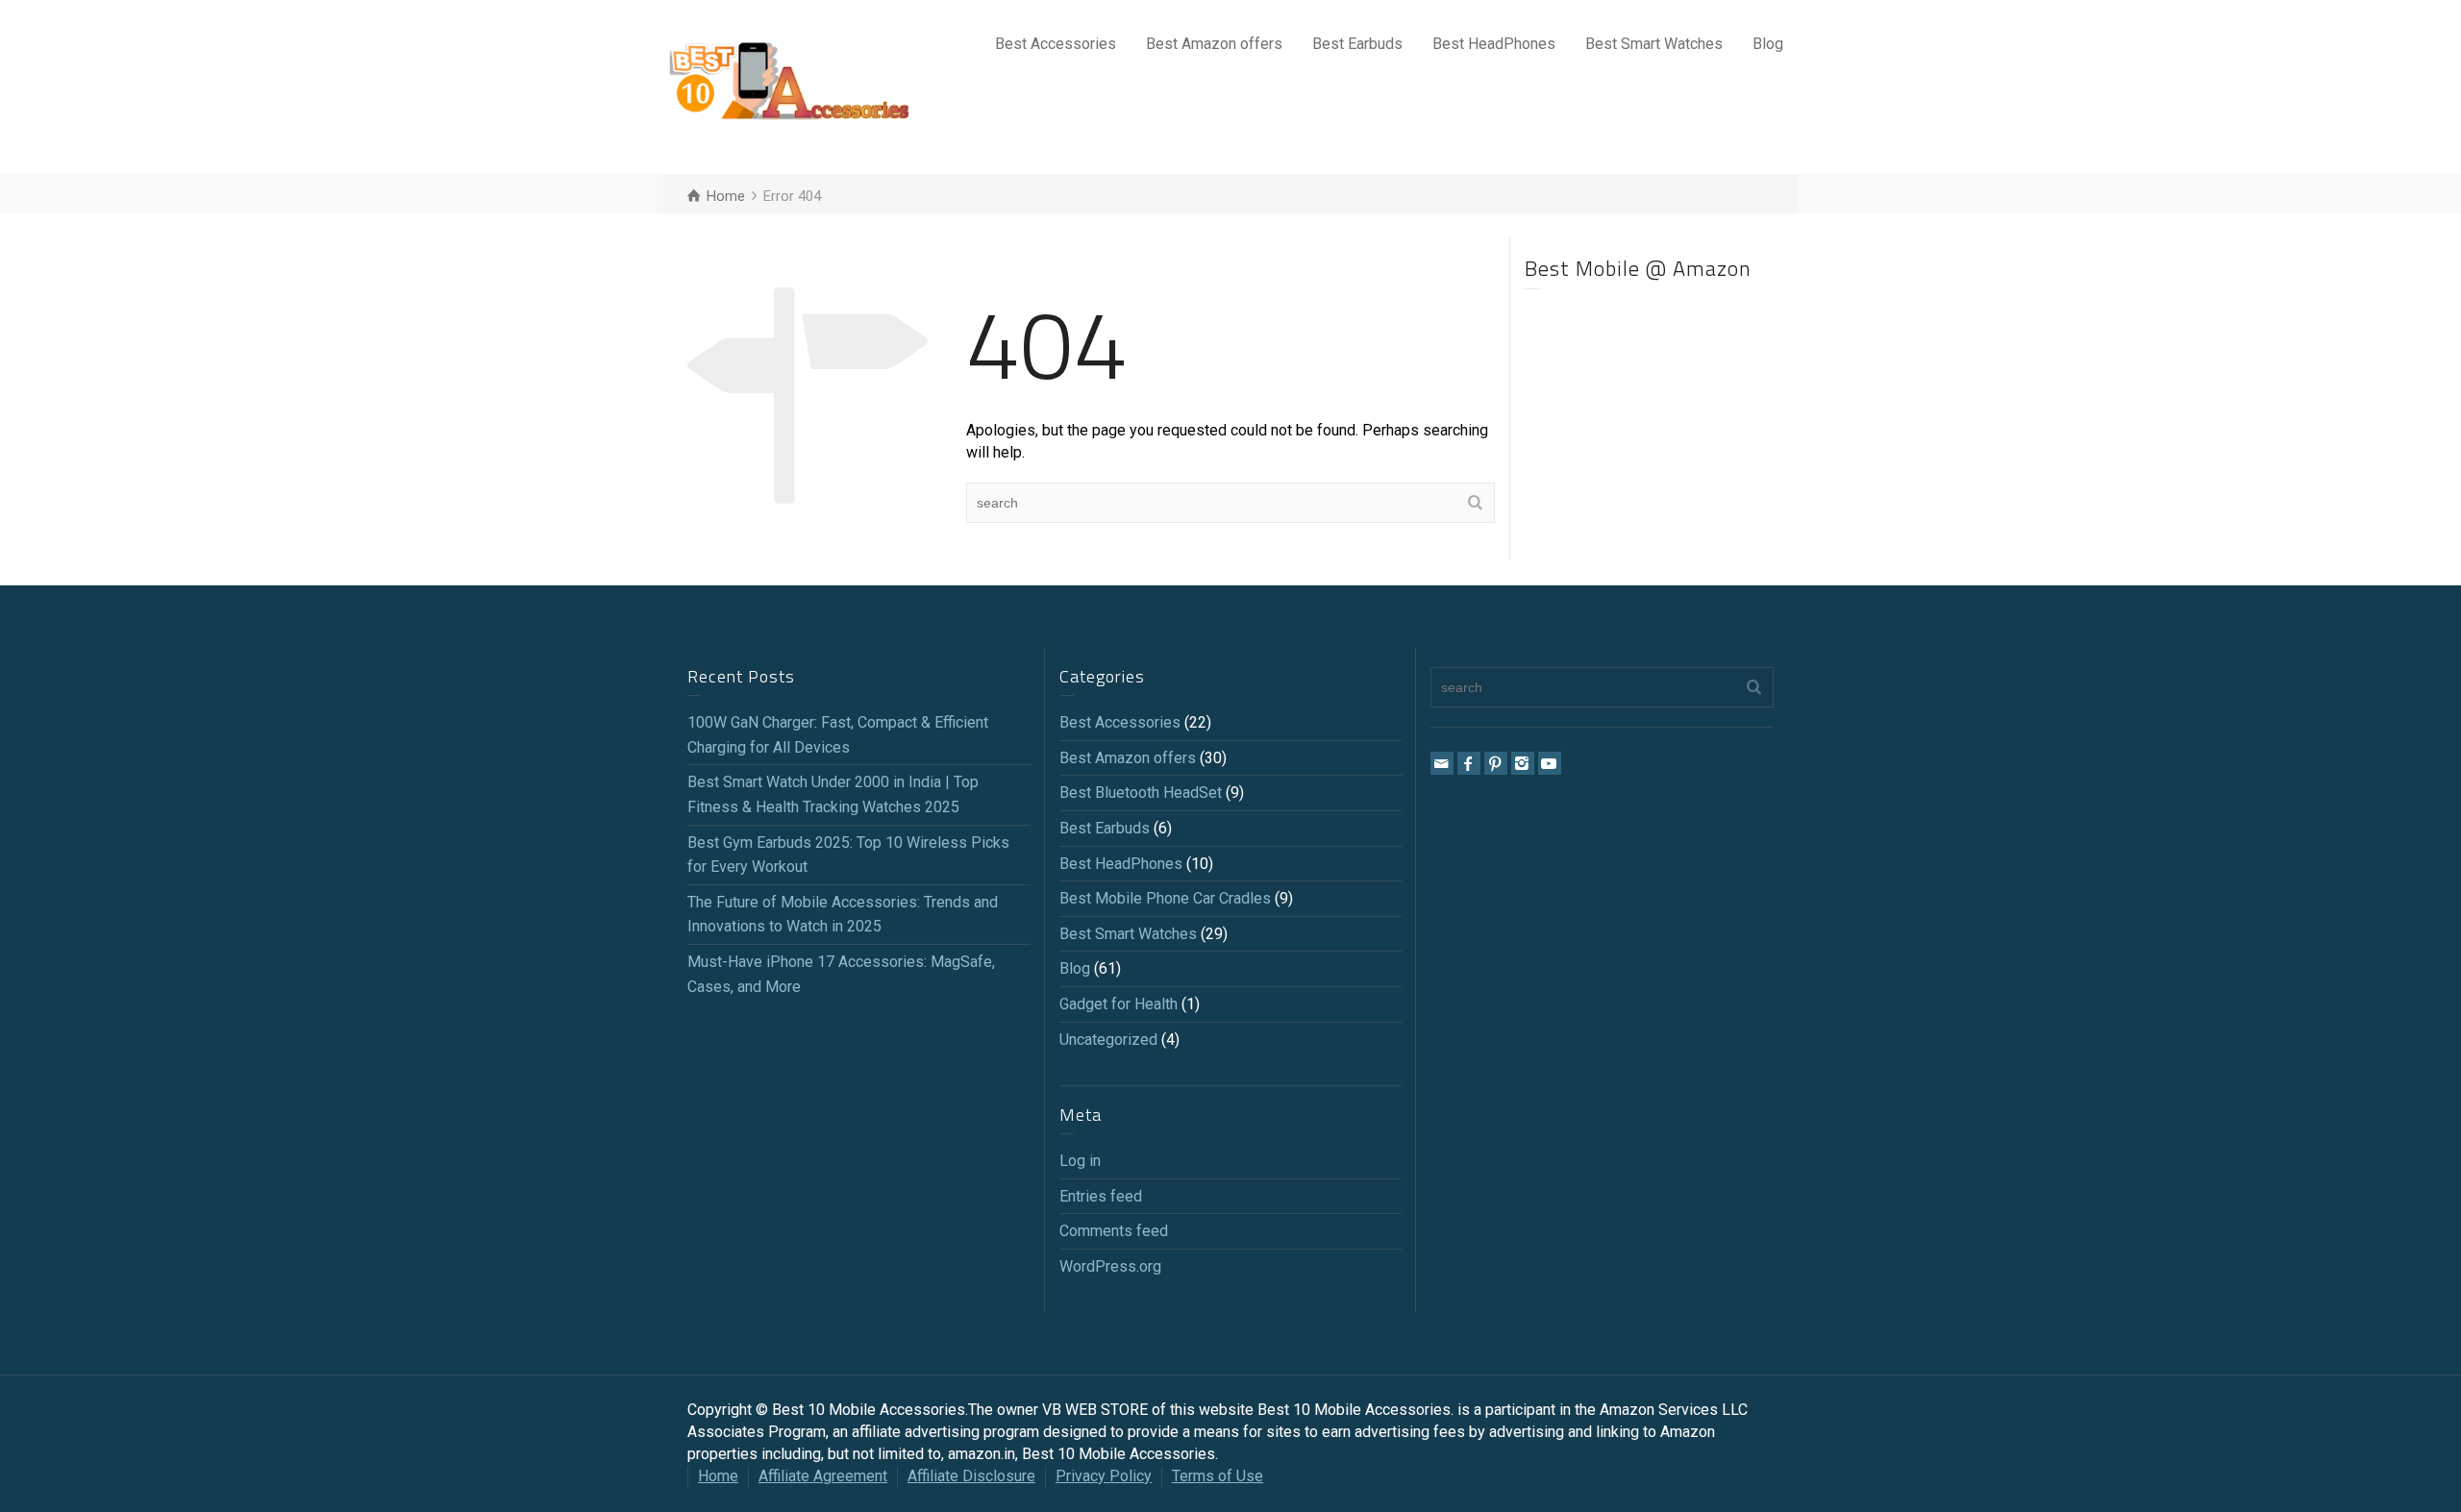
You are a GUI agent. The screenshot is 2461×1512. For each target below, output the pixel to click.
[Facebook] (1469, 763)
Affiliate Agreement (823, 1476)
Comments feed (1114, 1231)
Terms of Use (1218, 1476)
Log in (1080, 1161)
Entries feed (1101, 1196)
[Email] (1442, 763)
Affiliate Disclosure (971, 1476)
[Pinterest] (1496, 763)
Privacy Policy (1104, 1476)
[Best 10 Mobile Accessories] (788, 86)
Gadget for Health (1119, 1004)
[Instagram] (1523, 763)
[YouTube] (1550, 763)
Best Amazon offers (1214, 44)
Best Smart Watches (1654, 44)
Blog (1768, 44)
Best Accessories (1056, 44)
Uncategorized (1108, 1040)
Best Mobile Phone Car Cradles (1165, 898)
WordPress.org (1110, 1266)
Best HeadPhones (1494, 44)
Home (718, 1476)
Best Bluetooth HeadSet (1141, 793)
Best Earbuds (1357, 44)
